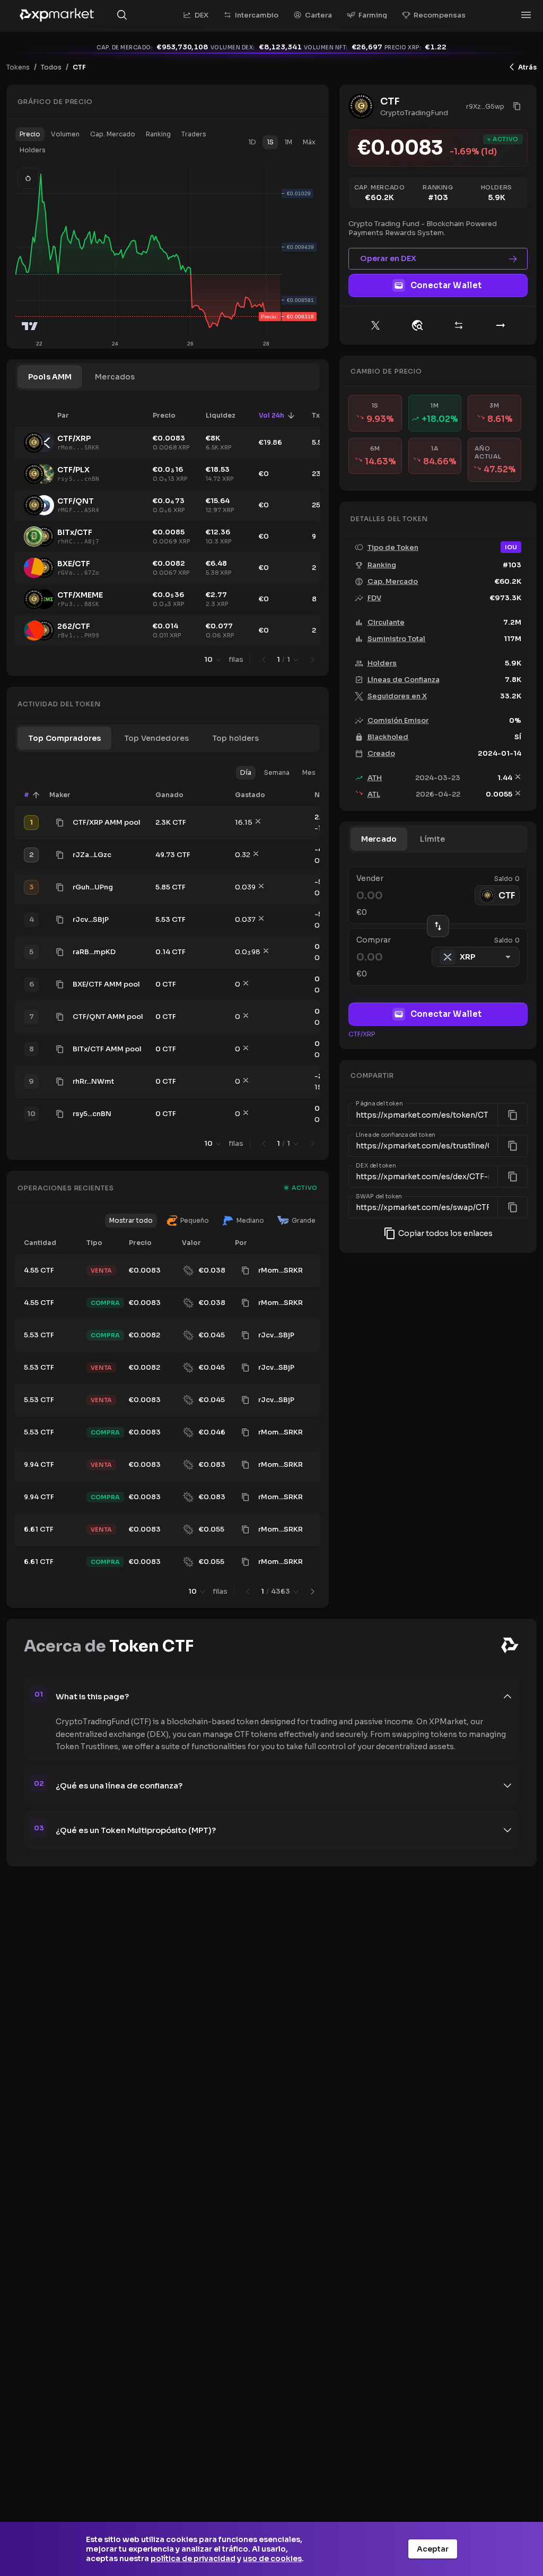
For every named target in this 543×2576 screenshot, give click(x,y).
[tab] (50, 377)
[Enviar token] (501, 325)
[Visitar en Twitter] (375, 325)
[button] (30, 134)
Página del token (379, 1104)
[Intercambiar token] (459, 325)
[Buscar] (122, 15)
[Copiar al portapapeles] (60, 823)
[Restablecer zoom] (28, 178)
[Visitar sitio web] (417, 325)
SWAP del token (379, 1197)
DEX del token (376, 1165)
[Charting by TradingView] (30, 326)
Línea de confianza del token (396, 1135)
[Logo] (57, 15)
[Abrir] (526, 15)
